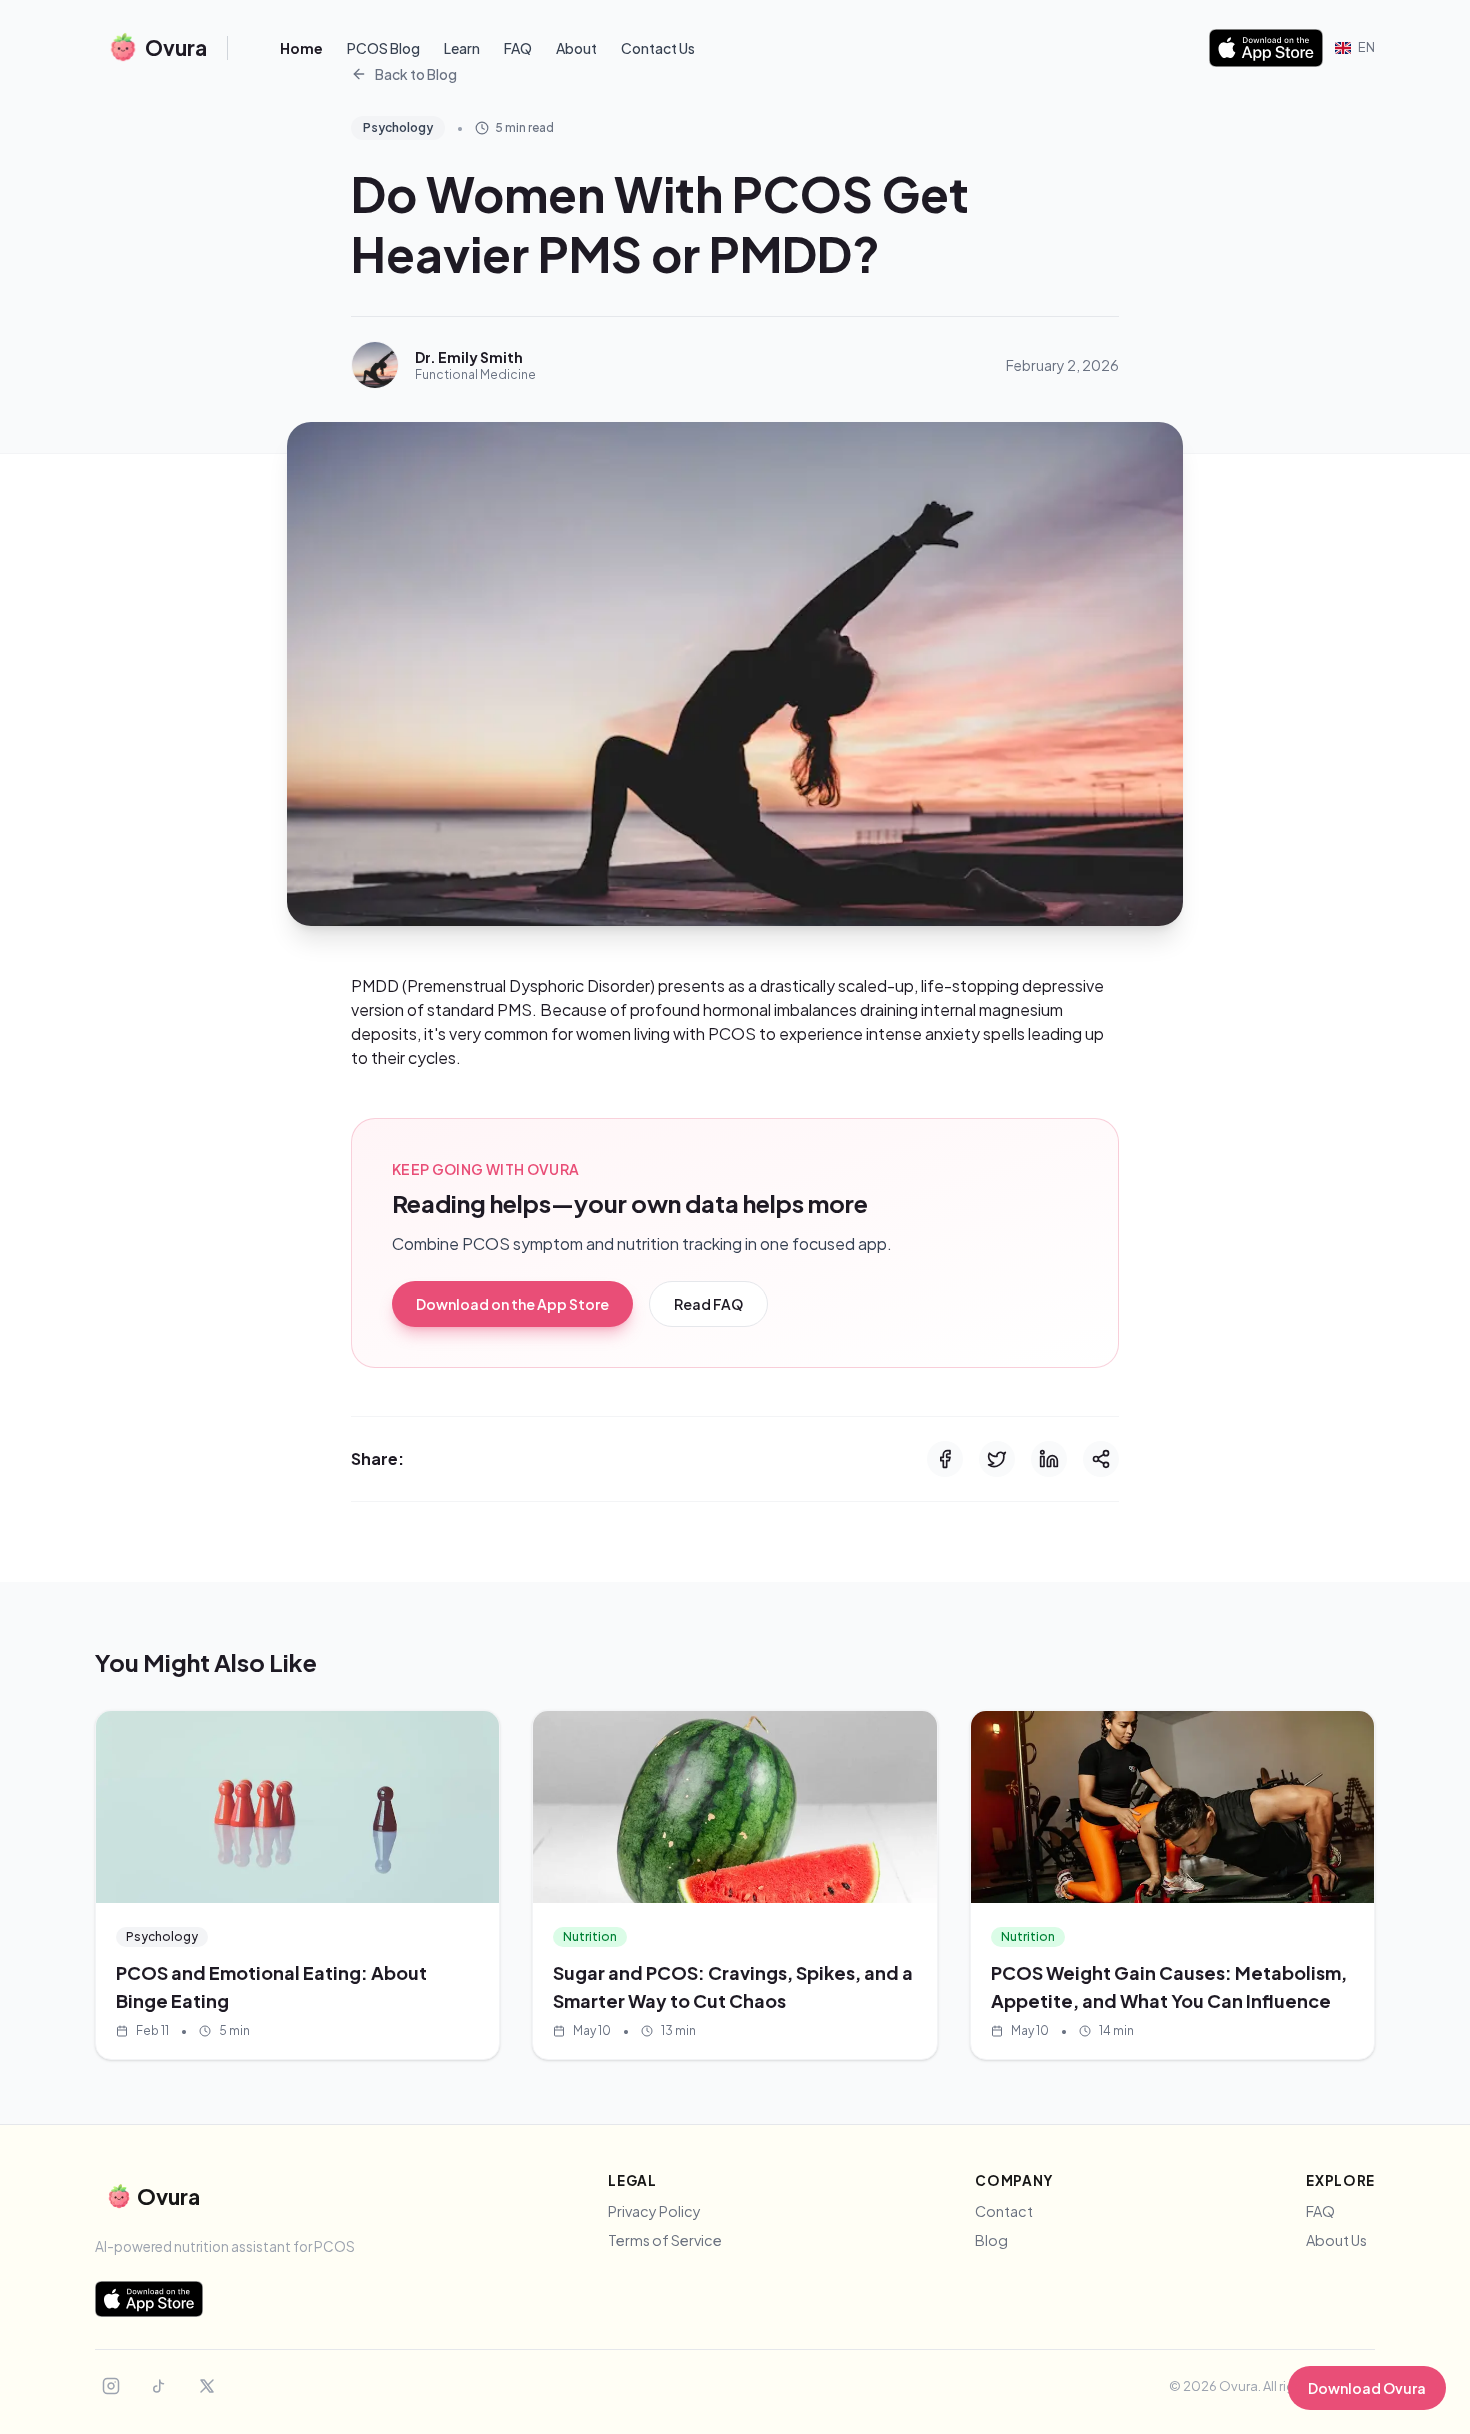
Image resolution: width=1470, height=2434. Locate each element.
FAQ (518, 48)
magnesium (1021, 1009)
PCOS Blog (383, 48)
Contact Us (658, 48)
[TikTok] (159, 2386)
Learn (462, 48)
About (576, 48)
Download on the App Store (512, 1304)
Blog (991, 2240)
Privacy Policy (654, 2211)
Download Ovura (1367, 2388)
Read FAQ (708, 1304)
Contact (1004, 2211)
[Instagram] (111, 2386)
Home (301, 48)
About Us (1336, 2240)
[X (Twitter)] (207, 2386)
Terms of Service (665, 2240)
